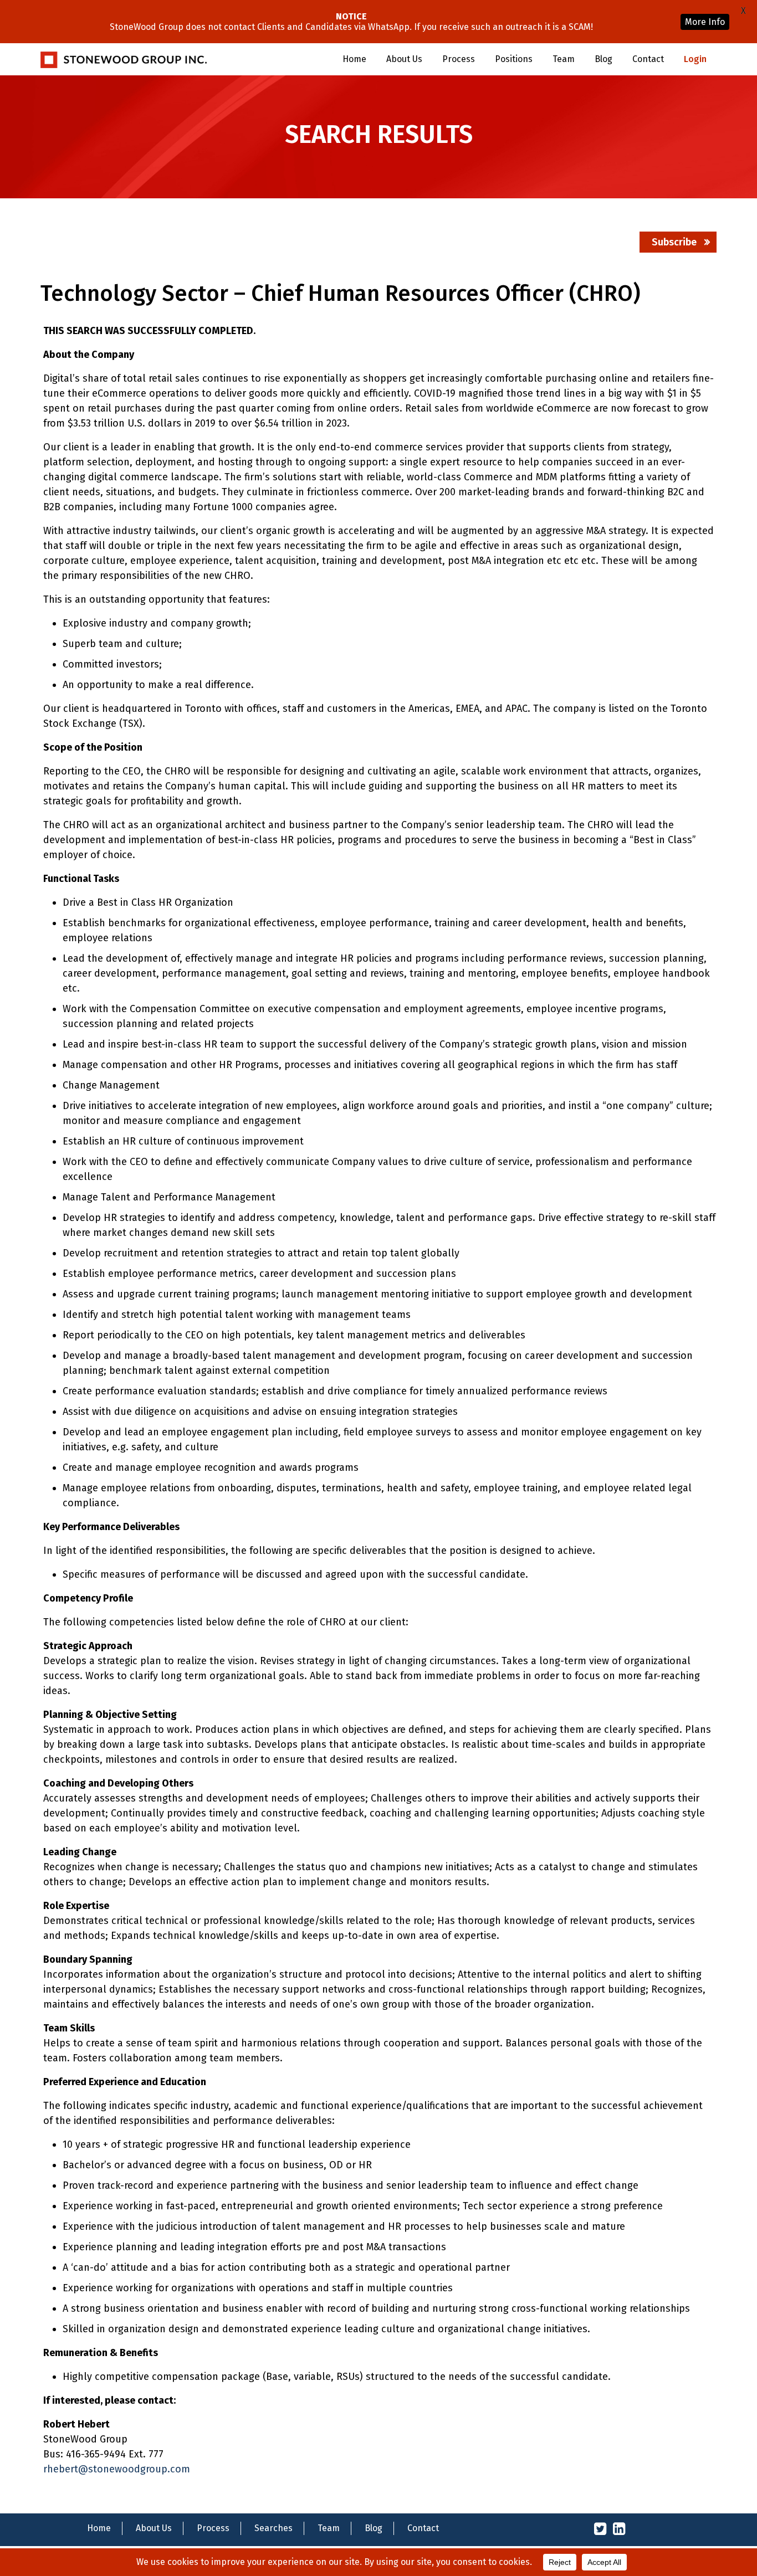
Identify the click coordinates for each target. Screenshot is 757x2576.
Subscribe (674, 242)
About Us (404, 59)
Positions (514, 59)
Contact (648, 59)
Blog (603, 59)
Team (564, 59)
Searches (273, 2528)
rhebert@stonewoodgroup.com (117, 2469)
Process (459, 59)
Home (354, 59)
